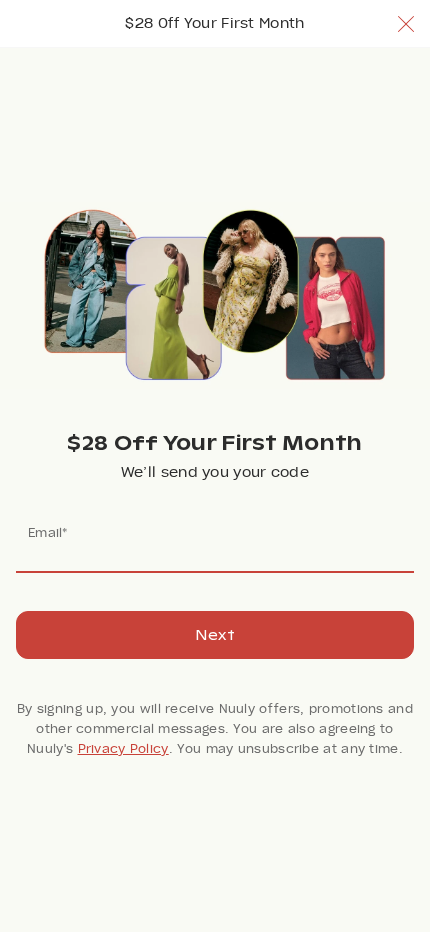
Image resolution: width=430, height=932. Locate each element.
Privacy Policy (123, 749)
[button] (406, 24)
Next (215, 635)
